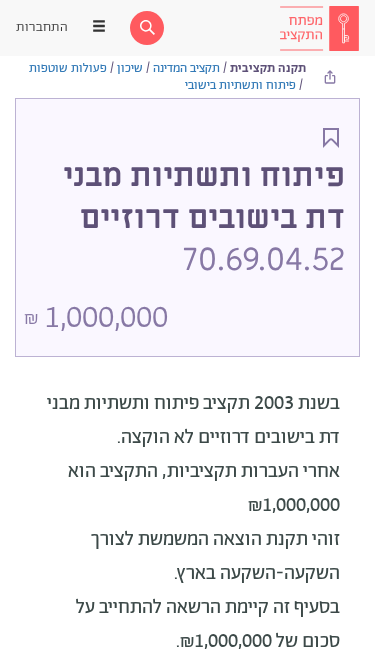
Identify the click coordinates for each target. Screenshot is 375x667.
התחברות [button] (42, 27)
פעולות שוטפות (68, 68)
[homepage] (319, 28)
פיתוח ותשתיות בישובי (240, 85)
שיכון (130, 68)
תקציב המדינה (186, 68)
